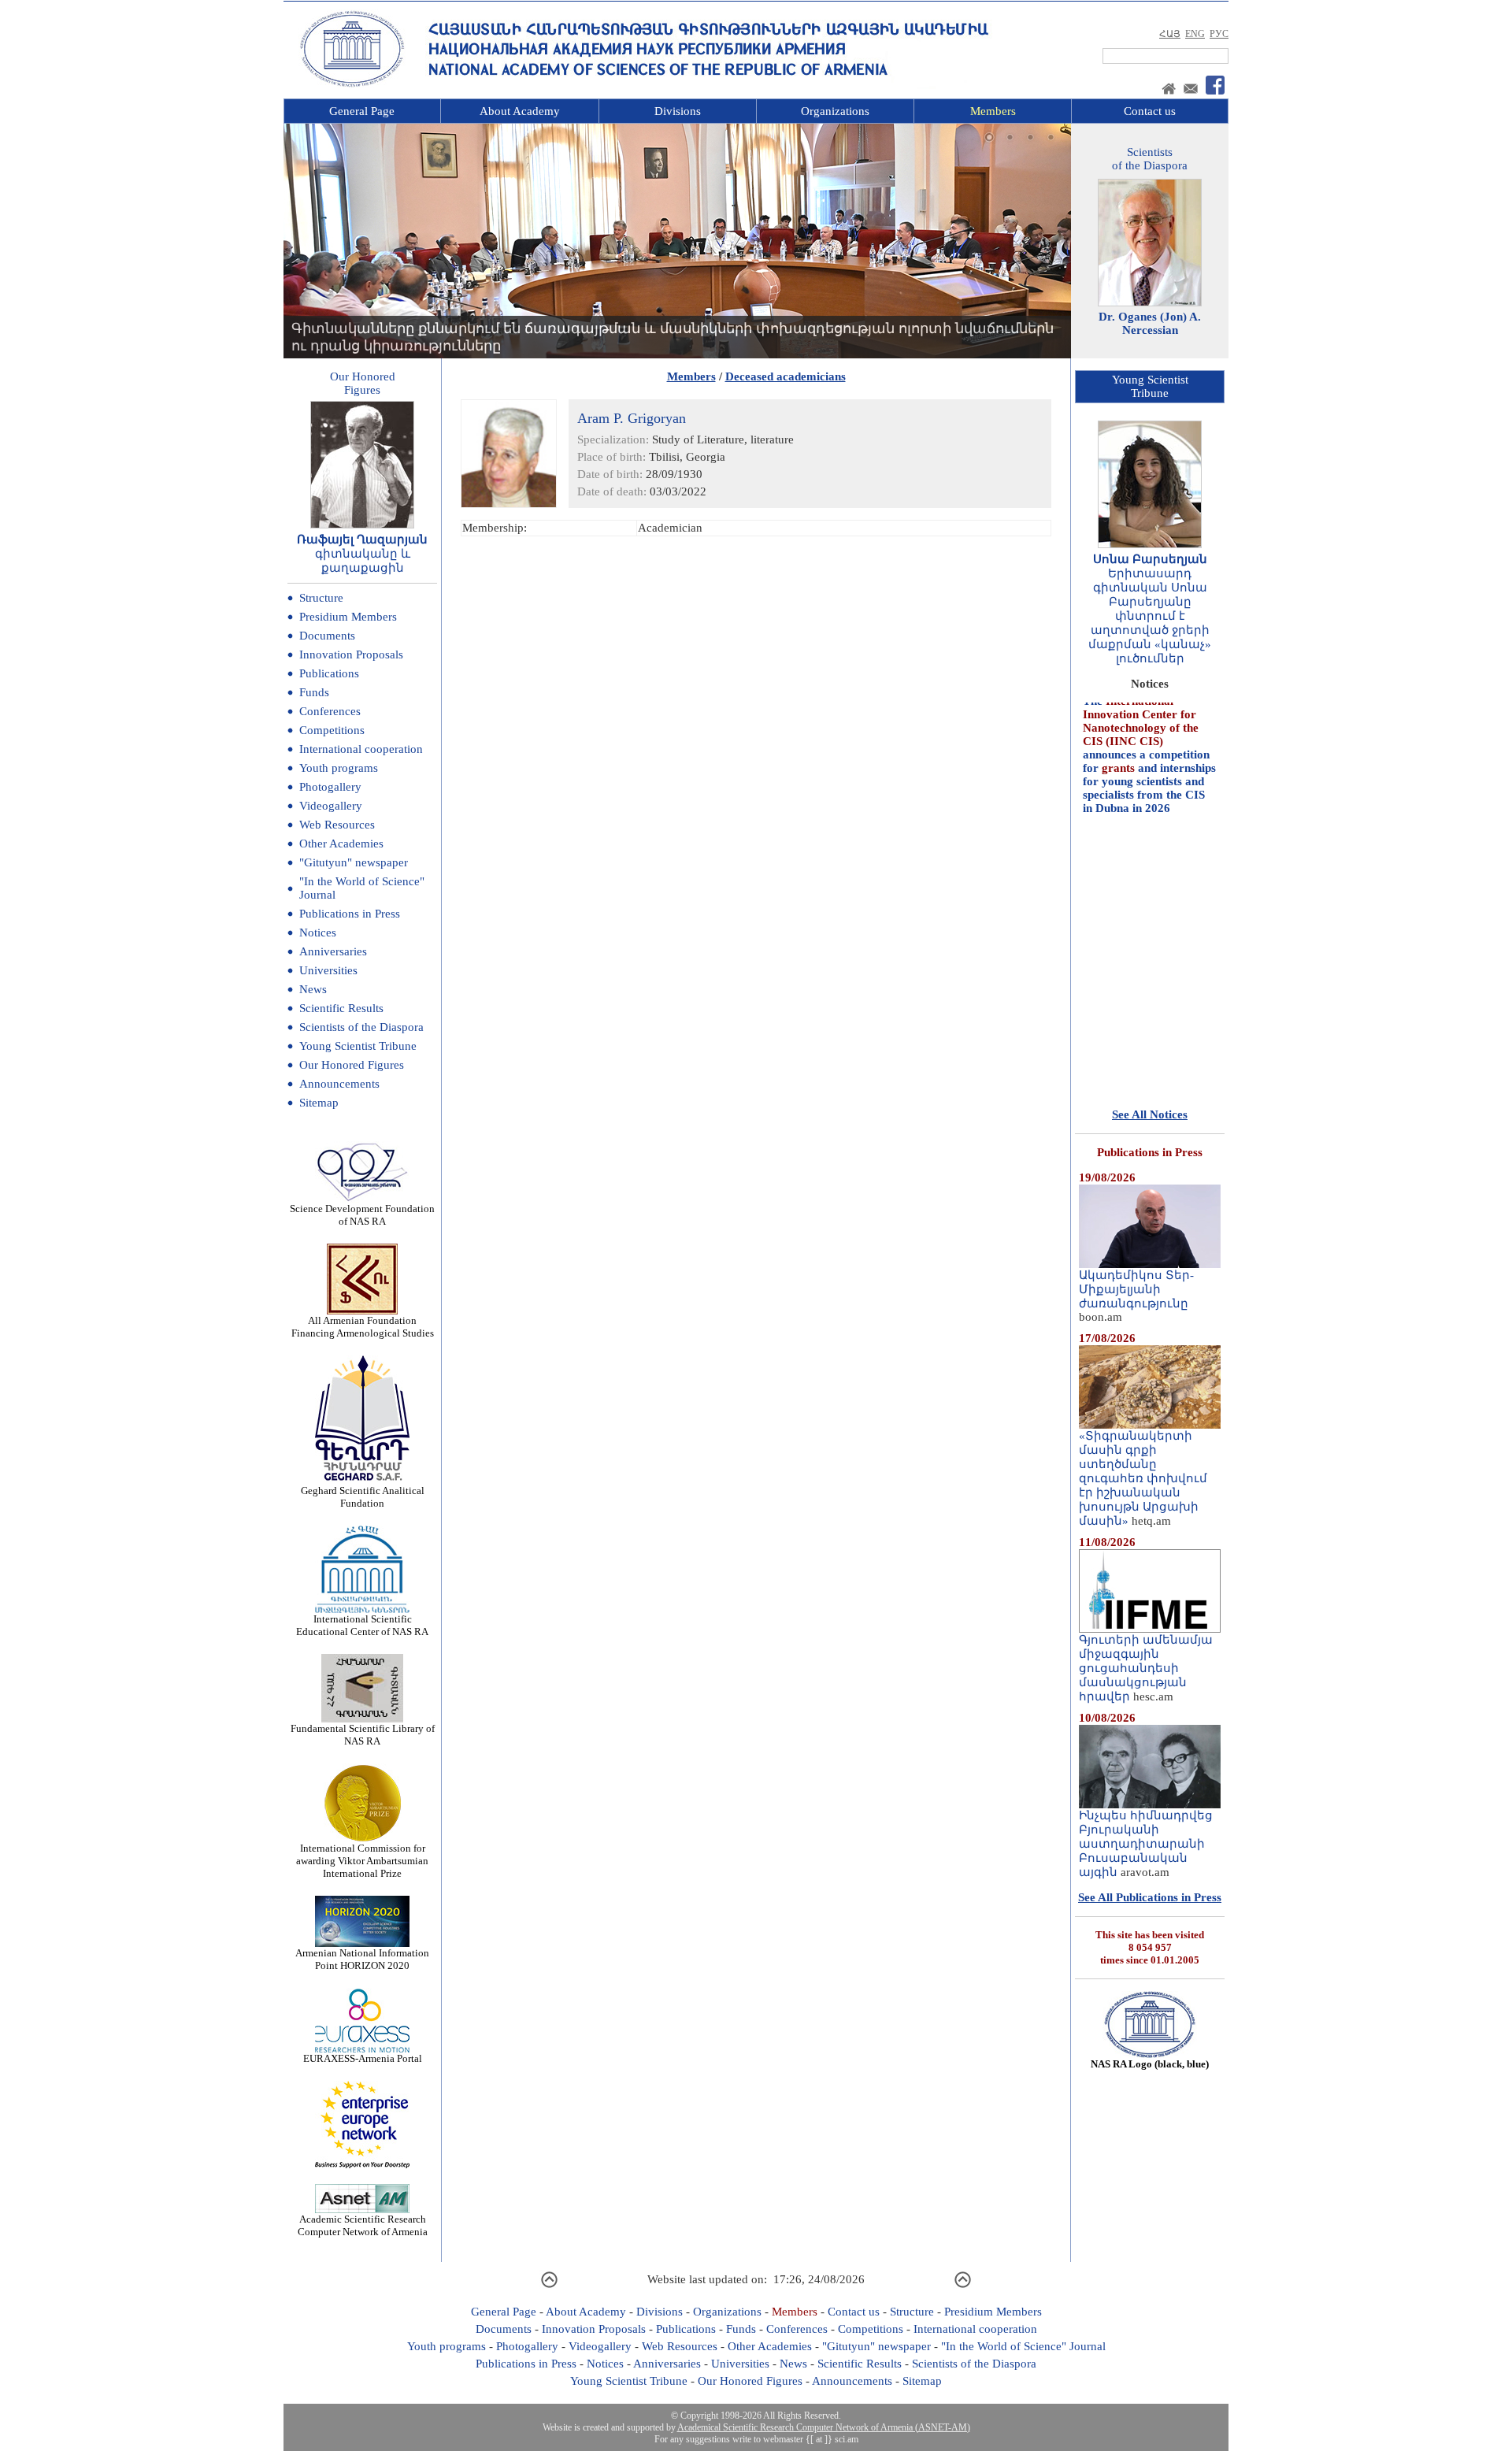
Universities (328, 970)
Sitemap (319, 1103)
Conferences (330, 711)
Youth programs (339, 768)
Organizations (835, 111)
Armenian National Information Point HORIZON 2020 (362, 1959)
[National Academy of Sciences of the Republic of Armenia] (352, 84)
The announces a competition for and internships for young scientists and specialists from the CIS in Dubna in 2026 (1149, 719)
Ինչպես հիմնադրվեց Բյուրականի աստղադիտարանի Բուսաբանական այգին (1146, 1844)
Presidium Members (348, 617)
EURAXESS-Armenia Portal (363, 2058)
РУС (1219, 34)
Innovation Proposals (351, 654)
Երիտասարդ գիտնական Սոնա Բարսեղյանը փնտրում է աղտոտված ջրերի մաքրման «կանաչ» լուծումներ (1150, 616)
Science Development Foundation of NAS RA (362, 1215)
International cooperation (361, 749)
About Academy (520, 111)
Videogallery (331, 806)
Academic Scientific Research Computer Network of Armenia (363, 2225)
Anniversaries (333, 951)
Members (993, 111)
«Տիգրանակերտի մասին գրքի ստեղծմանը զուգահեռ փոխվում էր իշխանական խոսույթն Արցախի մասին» (1143, 1478)
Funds (314, 692)
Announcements (339, 1084)
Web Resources (337, 825)
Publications (329, 673)
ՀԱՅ (1170, 34)
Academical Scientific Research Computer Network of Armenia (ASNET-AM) (824, 2427)
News (313, 989)
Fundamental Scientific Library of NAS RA (363, 1735)
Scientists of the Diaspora (361, 1027)
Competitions (332, 730)
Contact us (1150, 111)
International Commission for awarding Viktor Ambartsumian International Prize (362, 1861)
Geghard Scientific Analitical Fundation (363, 1497)
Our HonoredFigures (363, 383)
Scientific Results (341, 1008)
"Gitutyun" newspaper (354, 862)
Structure (321, 598)
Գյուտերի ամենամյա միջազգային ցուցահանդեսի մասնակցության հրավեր (1146, 1668)
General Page (362, 111)
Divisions (678, 111)
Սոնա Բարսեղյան (1150, 559)
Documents (327, 636)
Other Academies (341, 844)
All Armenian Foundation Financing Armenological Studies (363, 1327)
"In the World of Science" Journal (1023, 2346)
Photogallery (330, 787)
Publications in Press (350, 914)
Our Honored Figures (352, 1065)
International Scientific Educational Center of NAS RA (362, 1625)
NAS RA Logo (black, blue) (1150, 2064)
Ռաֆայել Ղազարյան (362, 540)
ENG (1195, 34)
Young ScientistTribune (1150, 386)
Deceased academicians (786, 376)
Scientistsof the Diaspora (1150, 159)
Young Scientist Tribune (358, 1046)
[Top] (549, 2286)
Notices (318, 933)
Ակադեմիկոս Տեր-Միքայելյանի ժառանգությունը (1136, 1289)
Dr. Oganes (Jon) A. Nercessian (1150, 323)
